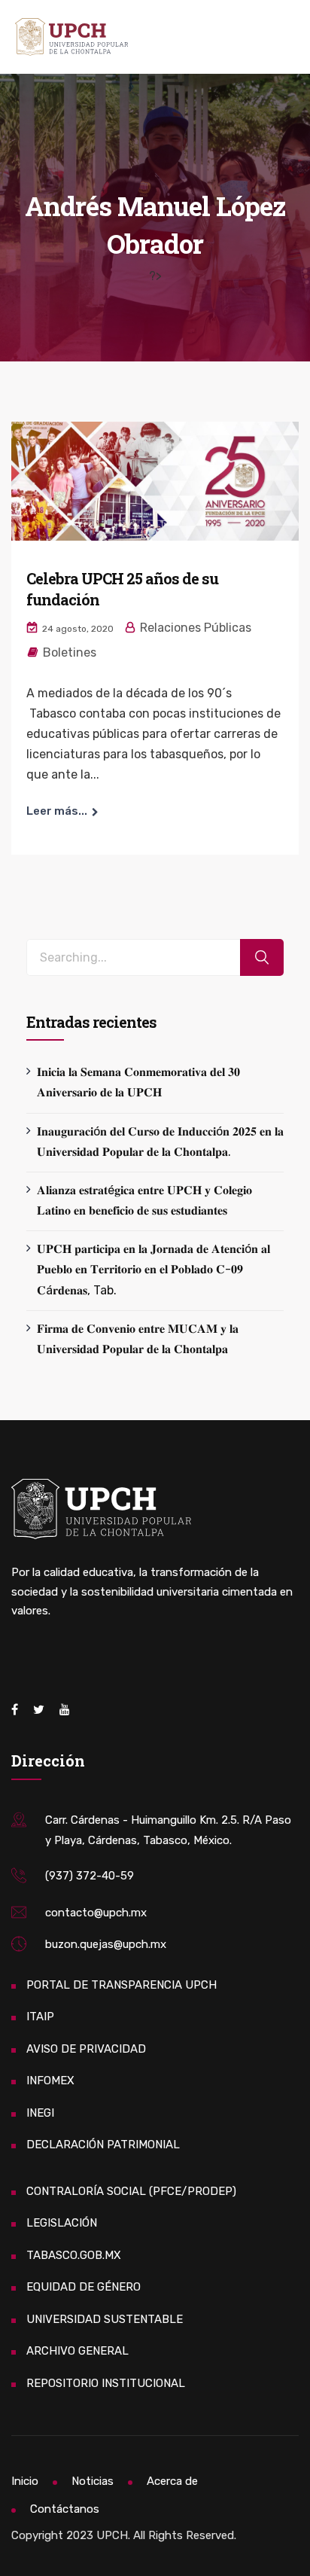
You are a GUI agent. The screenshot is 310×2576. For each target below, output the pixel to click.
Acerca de (172, 2481)
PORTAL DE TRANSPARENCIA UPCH (122, 1985)
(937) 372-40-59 (90, 1876)
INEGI (40, 2113)
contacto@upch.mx (96, 1913)
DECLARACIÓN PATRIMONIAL (103, 2145)
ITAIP (40, 2017)
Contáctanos (65, 2509)
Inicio (25, 2481)
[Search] (262, 957)
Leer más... (57, 811)
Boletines (70, 652)
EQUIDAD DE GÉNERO (84, 2287)
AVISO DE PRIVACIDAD (86, 2049)
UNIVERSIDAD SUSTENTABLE (105, 2319)
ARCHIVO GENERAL (77, 2351)
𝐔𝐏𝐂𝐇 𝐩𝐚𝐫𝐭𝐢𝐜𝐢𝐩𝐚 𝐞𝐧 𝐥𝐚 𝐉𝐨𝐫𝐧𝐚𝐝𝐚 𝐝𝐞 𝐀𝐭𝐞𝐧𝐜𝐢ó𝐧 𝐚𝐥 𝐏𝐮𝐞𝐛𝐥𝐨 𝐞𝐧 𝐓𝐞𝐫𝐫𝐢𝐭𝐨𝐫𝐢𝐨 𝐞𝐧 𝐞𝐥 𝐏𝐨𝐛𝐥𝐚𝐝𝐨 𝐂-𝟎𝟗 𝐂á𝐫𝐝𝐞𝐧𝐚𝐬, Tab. (153, 1269)
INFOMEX (50, 2081)
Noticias (93, 2481)
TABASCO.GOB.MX (74, 2255)
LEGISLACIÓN (62, 2223)
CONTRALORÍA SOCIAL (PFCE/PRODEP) (131, 2191)
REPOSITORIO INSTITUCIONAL (106, 2383)
